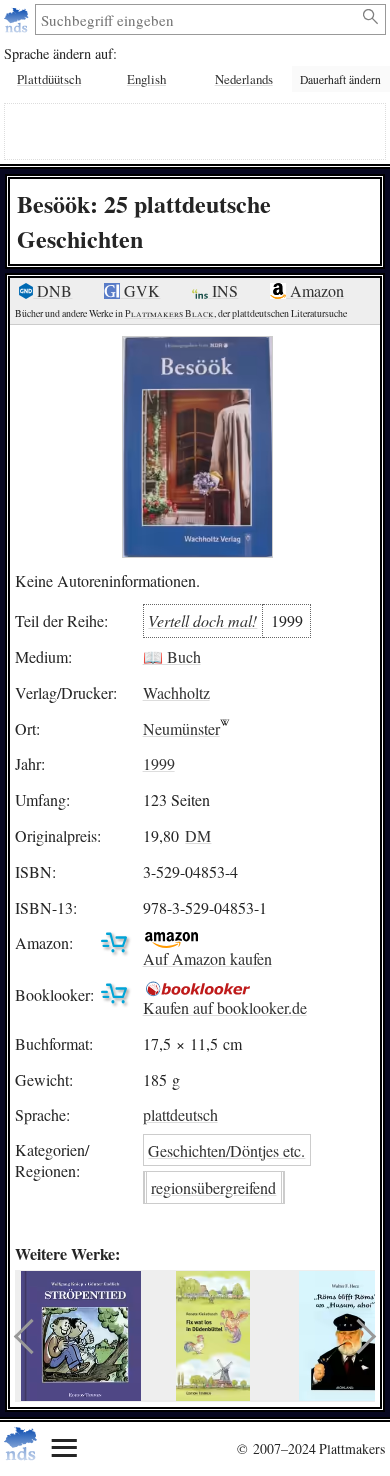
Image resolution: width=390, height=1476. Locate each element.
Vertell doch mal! (202, 620)
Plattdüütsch (49, 79)
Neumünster (181, 728)
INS (223, 290)
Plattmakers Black (169, 313)
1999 (159, 763)
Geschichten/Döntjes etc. (226, 1150)
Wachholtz (176, 692)
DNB (52, 290)
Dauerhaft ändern (340, 79)
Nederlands (244, 79)
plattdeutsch (180, 1114)
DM (198, 835)
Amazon (315, 290)
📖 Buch (172, 656)
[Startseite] (18, 19)
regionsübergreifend (213, 1187)
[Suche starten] (371, 17)
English (146, 79)
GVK (140, 290)
